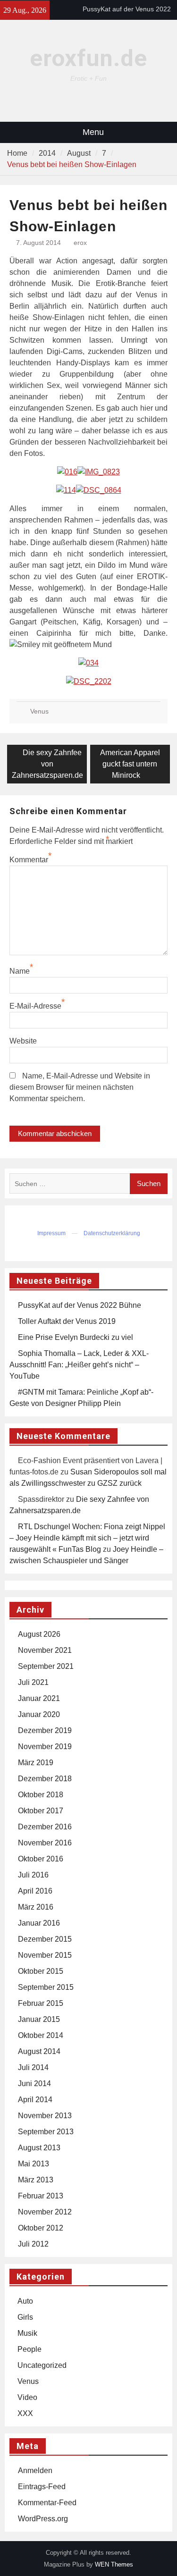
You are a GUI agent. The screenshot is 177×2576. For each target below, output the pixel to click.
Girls (25, 2317)
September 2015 (46, 1987)
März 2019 (36, 1763)
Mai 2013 (34, 2164)
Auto (25, 2301)
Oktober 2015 (41, 1971)
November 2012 (45, 2212)
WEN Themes (114, 2564)
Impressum (51, 1233)
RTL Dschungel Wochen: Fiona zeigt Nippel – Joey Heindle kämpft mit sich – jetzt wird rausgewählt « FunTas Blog (87, 1538)
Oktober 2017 (41, 1811)
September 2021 (46, 1666)
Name (20, 971)
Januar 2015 (39, 2019)
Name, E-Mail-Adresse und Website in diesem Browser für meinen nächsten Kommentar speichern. (80, 1087)
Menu (93, 132)
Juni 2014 (34, 2084)
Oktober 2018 (41, 1795)
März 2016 (36, 1907)
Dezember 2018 (45, 1779)
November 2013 (45, 2116)
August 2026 (39, 1634)
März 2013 (36, 2180)
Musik (27, 2333)
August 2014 (39, 2051)
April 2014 (35, 2100)
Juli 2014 (33, 2067)
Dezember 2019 (45, 1730)
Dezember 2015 (45, 1939)
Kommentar (29, 860)
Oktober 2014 (41, 2035)
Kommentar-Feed (47, 2503)
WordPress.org (43, 2519)
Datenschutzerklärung (112, 1233)
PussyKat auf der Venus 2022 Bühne (80, 1305)
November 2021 (45, 1650)
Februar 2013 (41, 2196)
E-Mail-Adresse (35, 1006)
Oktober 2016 (41, 1859)
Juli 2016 (33, 1875)
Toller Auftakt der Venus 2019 (67, 1321)
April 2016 (35, 1891)
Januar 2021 (39, 1698)
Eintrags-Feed (42, 2487)
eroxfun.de (88, 58)
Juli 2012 (33, 2244)
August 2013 (39, 2148)
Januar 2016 (39, 1923)
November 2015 (45, 1955)
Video (27, 2397)
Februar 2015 (41, 2003)
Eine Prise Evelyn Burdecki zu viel (76, 1337)
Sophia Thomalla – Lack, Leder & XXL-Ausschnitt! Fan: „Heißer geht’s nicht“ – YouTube (79, 1365)
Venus (39, 711)
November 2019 (45, 1747)
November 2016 (45, 1843)
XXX (25, 2413)
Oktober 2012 (41, 2228)
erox (80, 243)
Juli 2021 (33, 1682)
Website (23, 1041)
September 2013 (46, 2132)
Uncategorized (42, 2365)
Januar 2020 (39, 1714)
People (29, 2349)
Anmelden (35, 2471)
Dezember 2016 (45, 1827)
